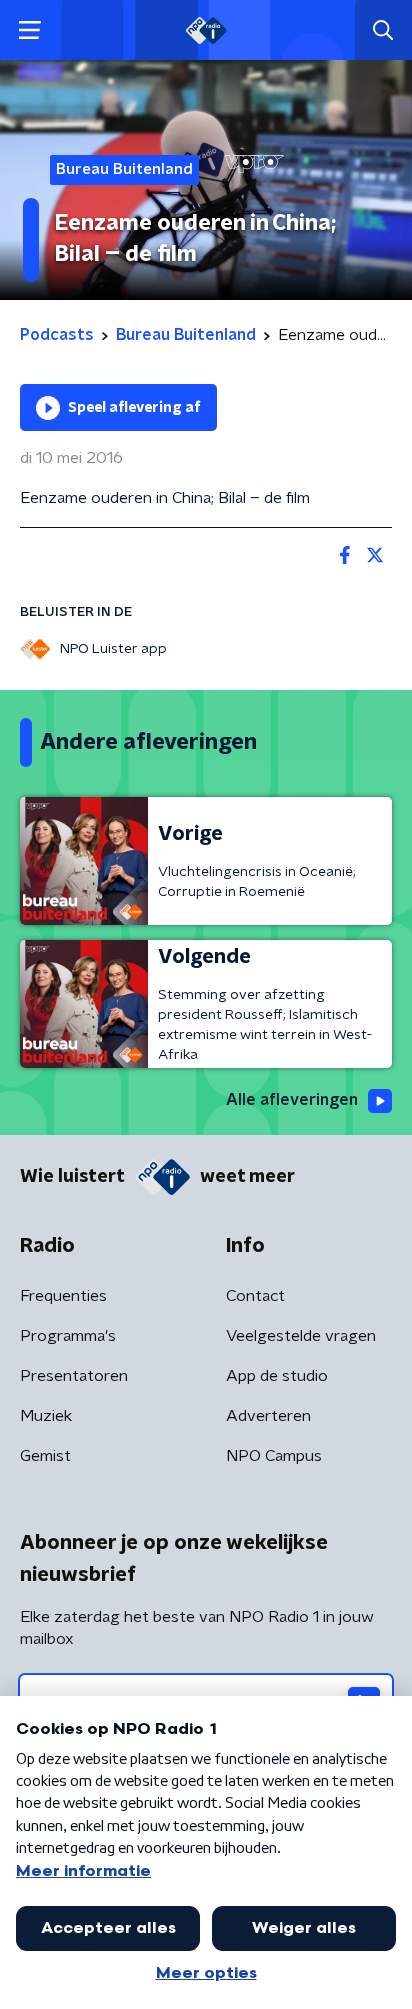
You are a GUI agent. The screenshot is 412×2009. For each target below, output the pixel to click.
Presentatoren (74, 1376)
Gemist (45, 1456)
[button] (29, 30)
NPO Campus (274, 1456)
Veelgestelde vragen (301, 1336)
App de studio (277, 1376)
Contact (255, 1296)
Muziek (46, 1416)
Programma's (68, 1336)
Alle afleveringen (292, 1100)
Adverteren (268, 1416)
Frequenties (63, 1296)
